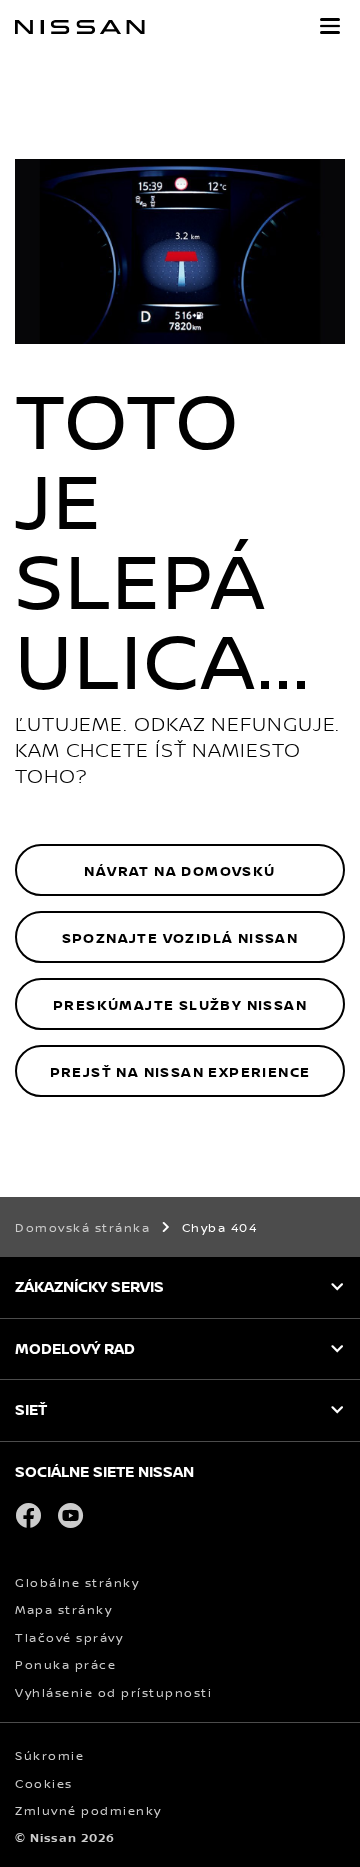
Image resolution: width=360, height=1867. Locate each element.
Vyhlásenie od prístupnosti (113, 1692)
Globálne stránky (77, 1582)
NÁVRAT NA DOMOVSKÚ (179, 870)
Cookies (44, 1783)
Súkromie (49, 1755)
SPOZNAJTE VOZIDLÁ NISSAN (180, 937)
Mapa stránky (63, 1609)
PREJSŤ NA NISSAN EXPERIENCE (180, 1071)
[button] (330, 26)
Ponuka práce (65, 1664)
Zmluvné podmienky (88, 1810)
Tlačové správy (69, 1637)
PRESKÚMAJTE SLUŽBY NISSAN (180, 1004)
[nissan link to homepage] (80, 27)
